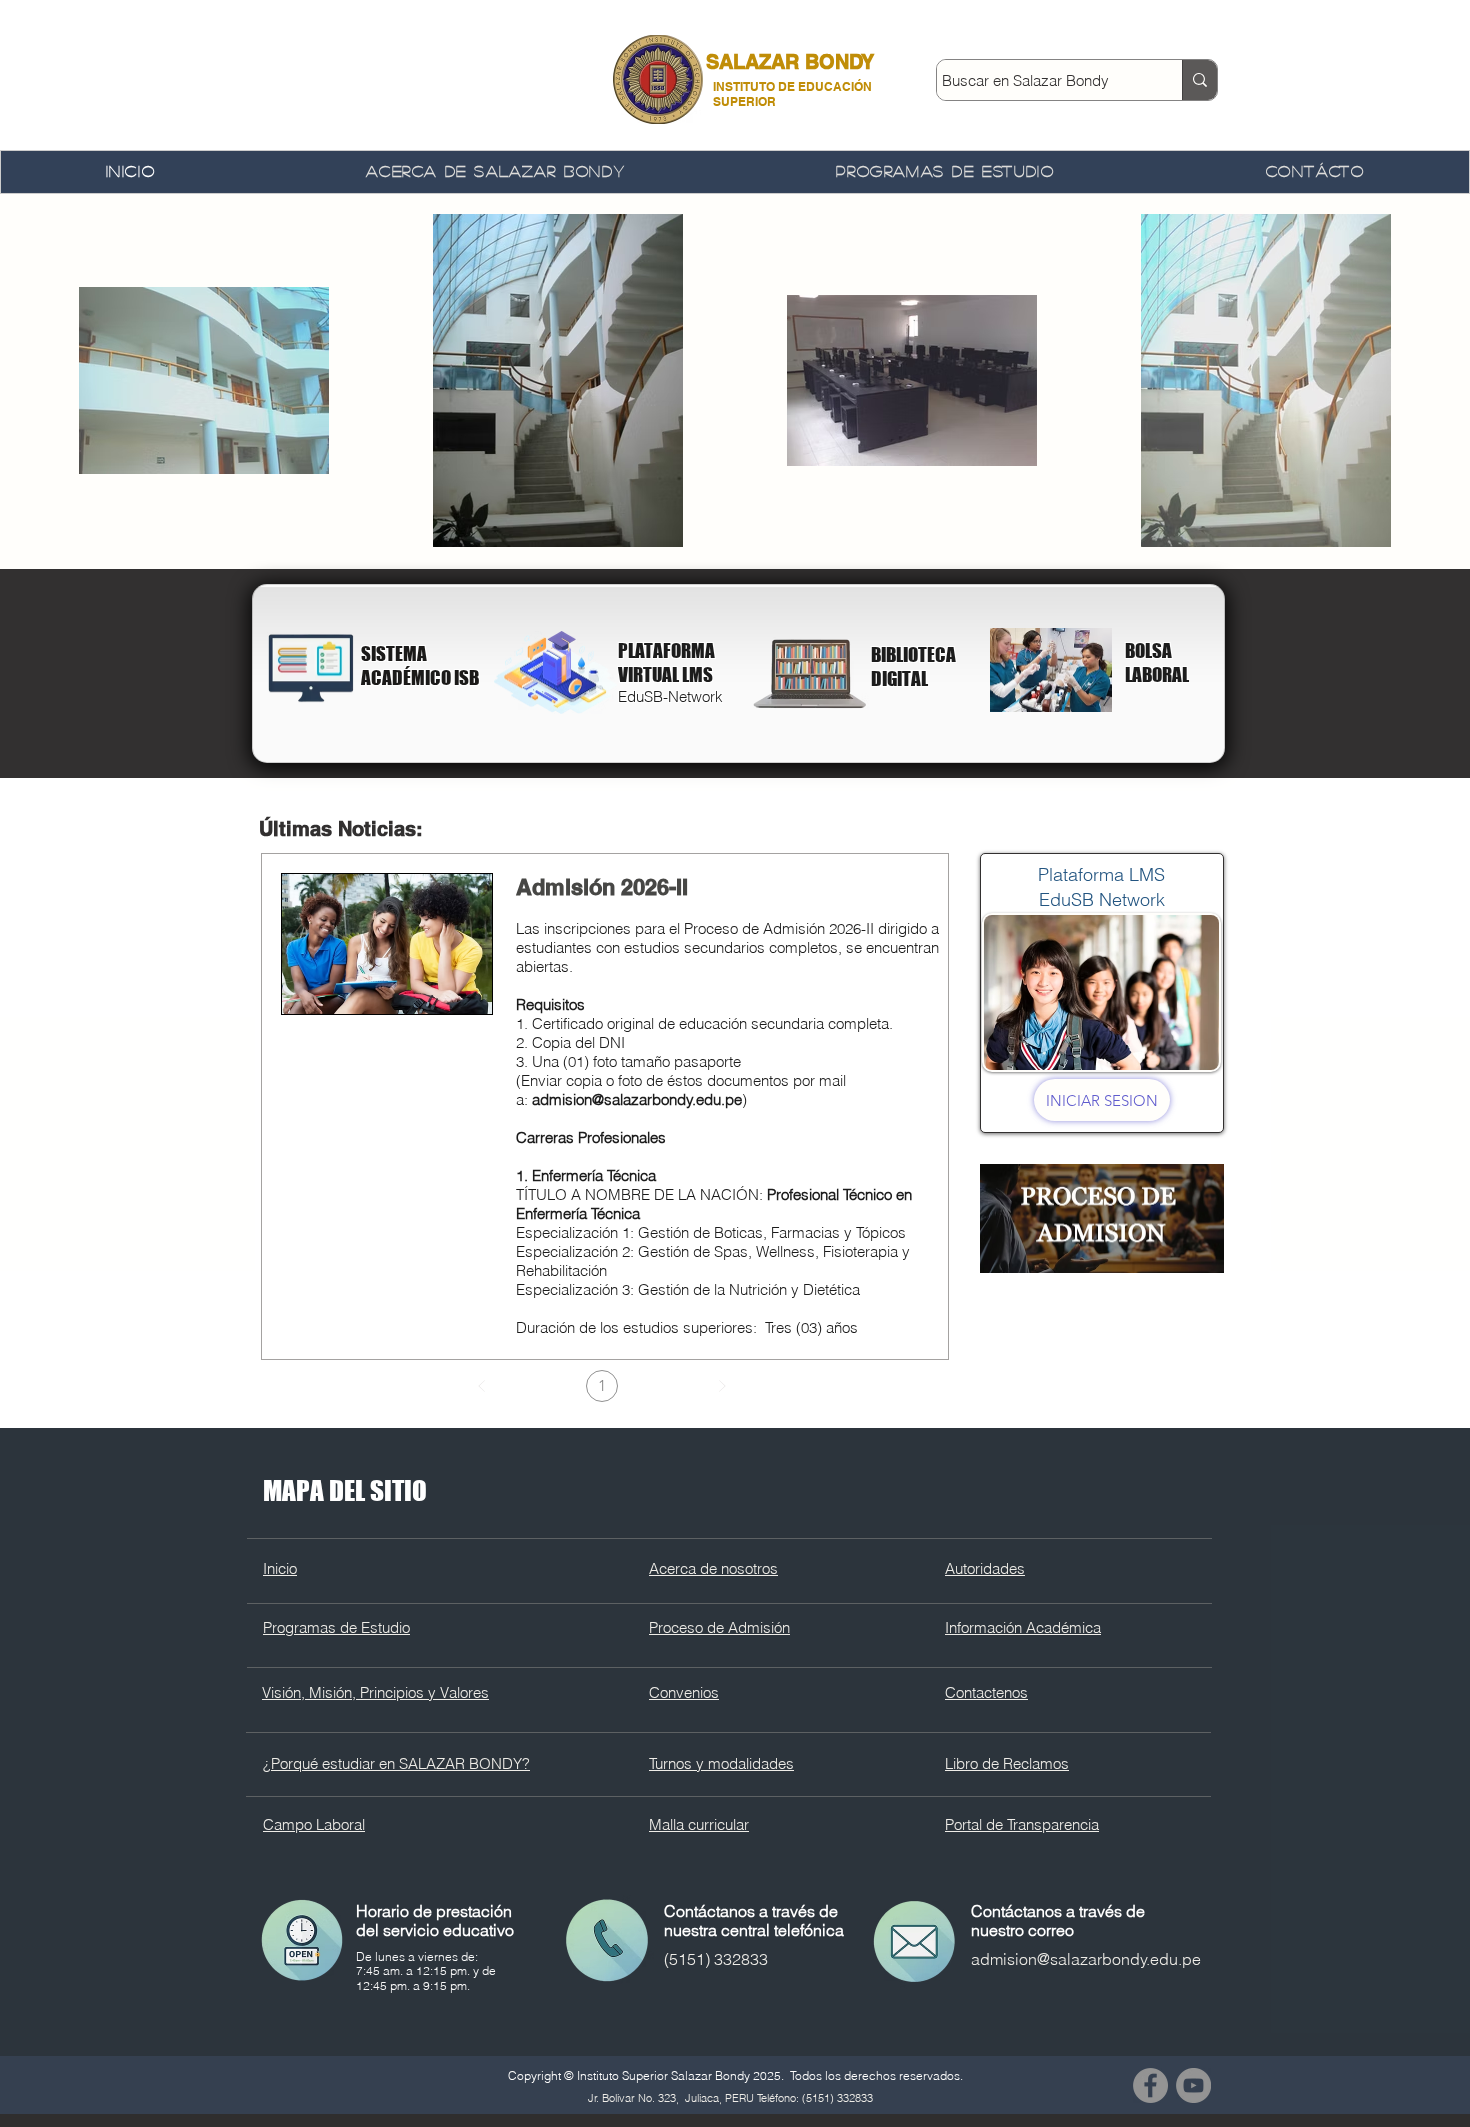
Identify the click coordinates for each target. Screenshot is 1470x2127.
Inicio (280, 1568)
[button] (496, 172)
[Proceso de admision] (1102, 1218)
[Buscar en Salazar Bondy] (1199, 80)
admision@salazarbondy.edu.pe (637, 1099)
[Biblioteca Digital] (311, 667)
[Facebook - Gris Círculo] (1150, 2085)
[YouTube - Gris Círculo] (1193, 2085)
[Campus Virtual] (555, 672)
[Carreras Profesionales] (1051, 670)
